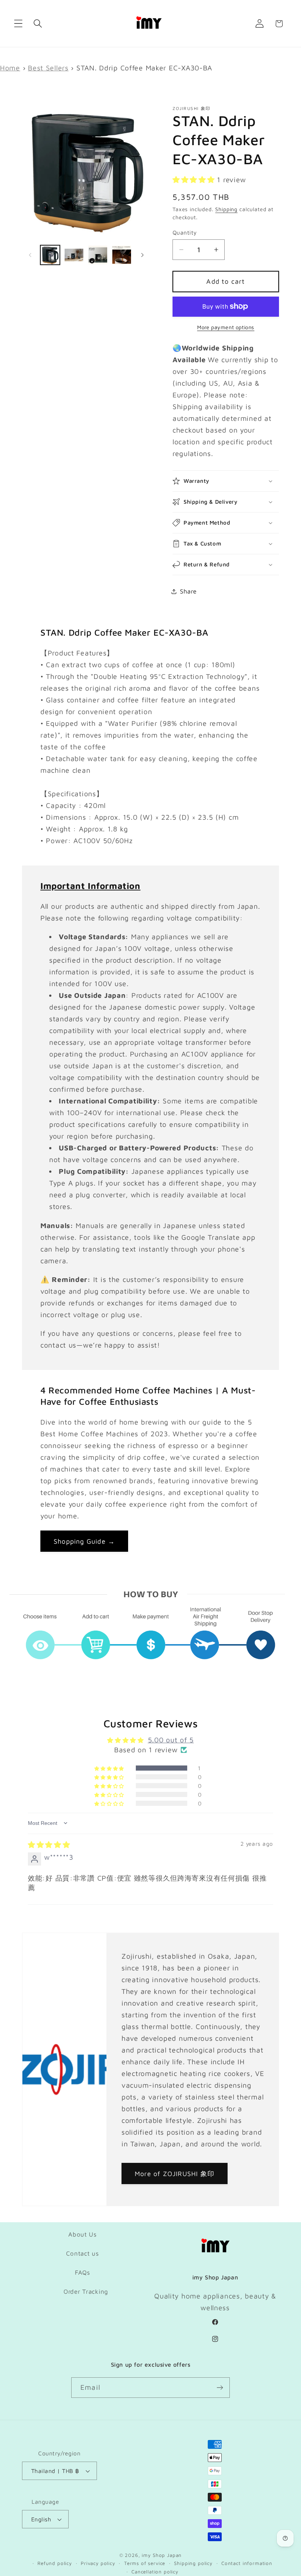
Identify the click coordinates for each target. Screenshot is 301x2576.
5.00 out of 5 (171, 1740)
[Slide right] (142, 255)
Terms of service (145, 2563)
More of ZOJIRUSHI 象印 (175, 2174)
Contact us (82, 2253)
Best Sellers (48, 68)
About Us (83, 2234)
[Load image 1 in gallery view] (50, 255)
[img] (49, 1844)
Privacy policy (98, 2563)
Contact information (247, 2563)
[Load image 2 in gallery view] (74, 255)
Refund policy (55, 2563)
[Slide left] (30, 255)
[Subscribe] (220, 2388)
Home (10, 68)
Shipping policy (193, 2563)
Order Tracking (86, 2292)
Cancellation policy (155, 2572)
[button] (19, 24)
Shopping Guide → (84, 1541)
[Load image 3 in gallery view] (98, 255)
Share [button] (188, 591)
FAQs (83, 2272)
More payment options (226, 327)
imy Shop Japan (162, 2555)
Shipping (226, 209)
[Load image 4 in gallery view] (122, 255)
